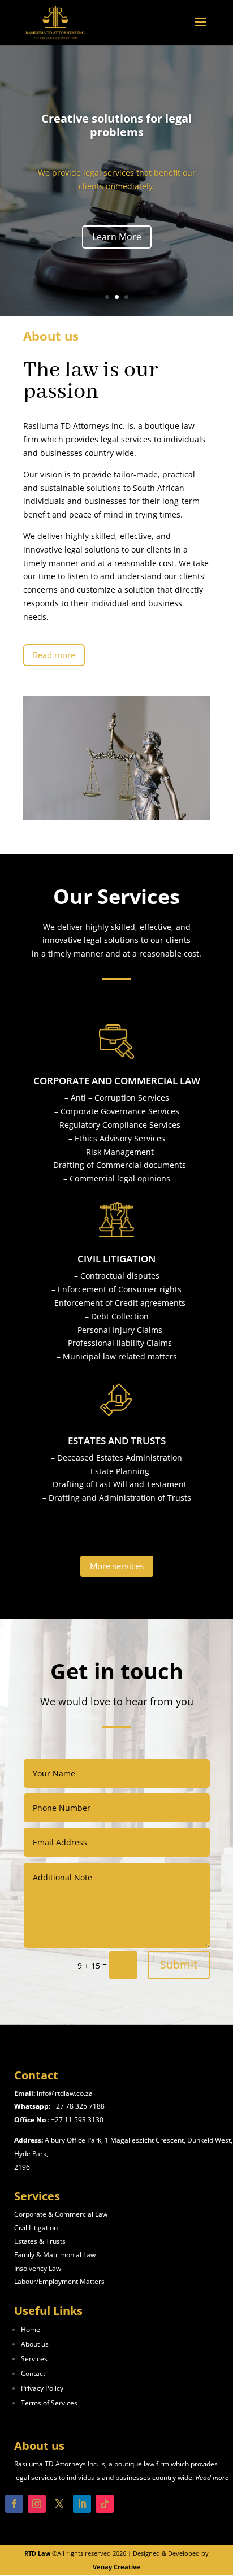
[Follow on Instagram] (37, 2504)
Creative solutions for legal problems (116, 125)
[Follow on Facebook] (14, 2504)
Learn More (117, 237)
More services (117, 1566)
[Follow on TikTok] (105, 2504)
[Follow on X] (59, 2504)
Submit (179, 1964)
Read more (54, 655)
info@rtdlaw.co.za (64, 2093)
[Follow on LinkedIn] (82, 2504)
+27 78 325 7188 (78, 2106)
